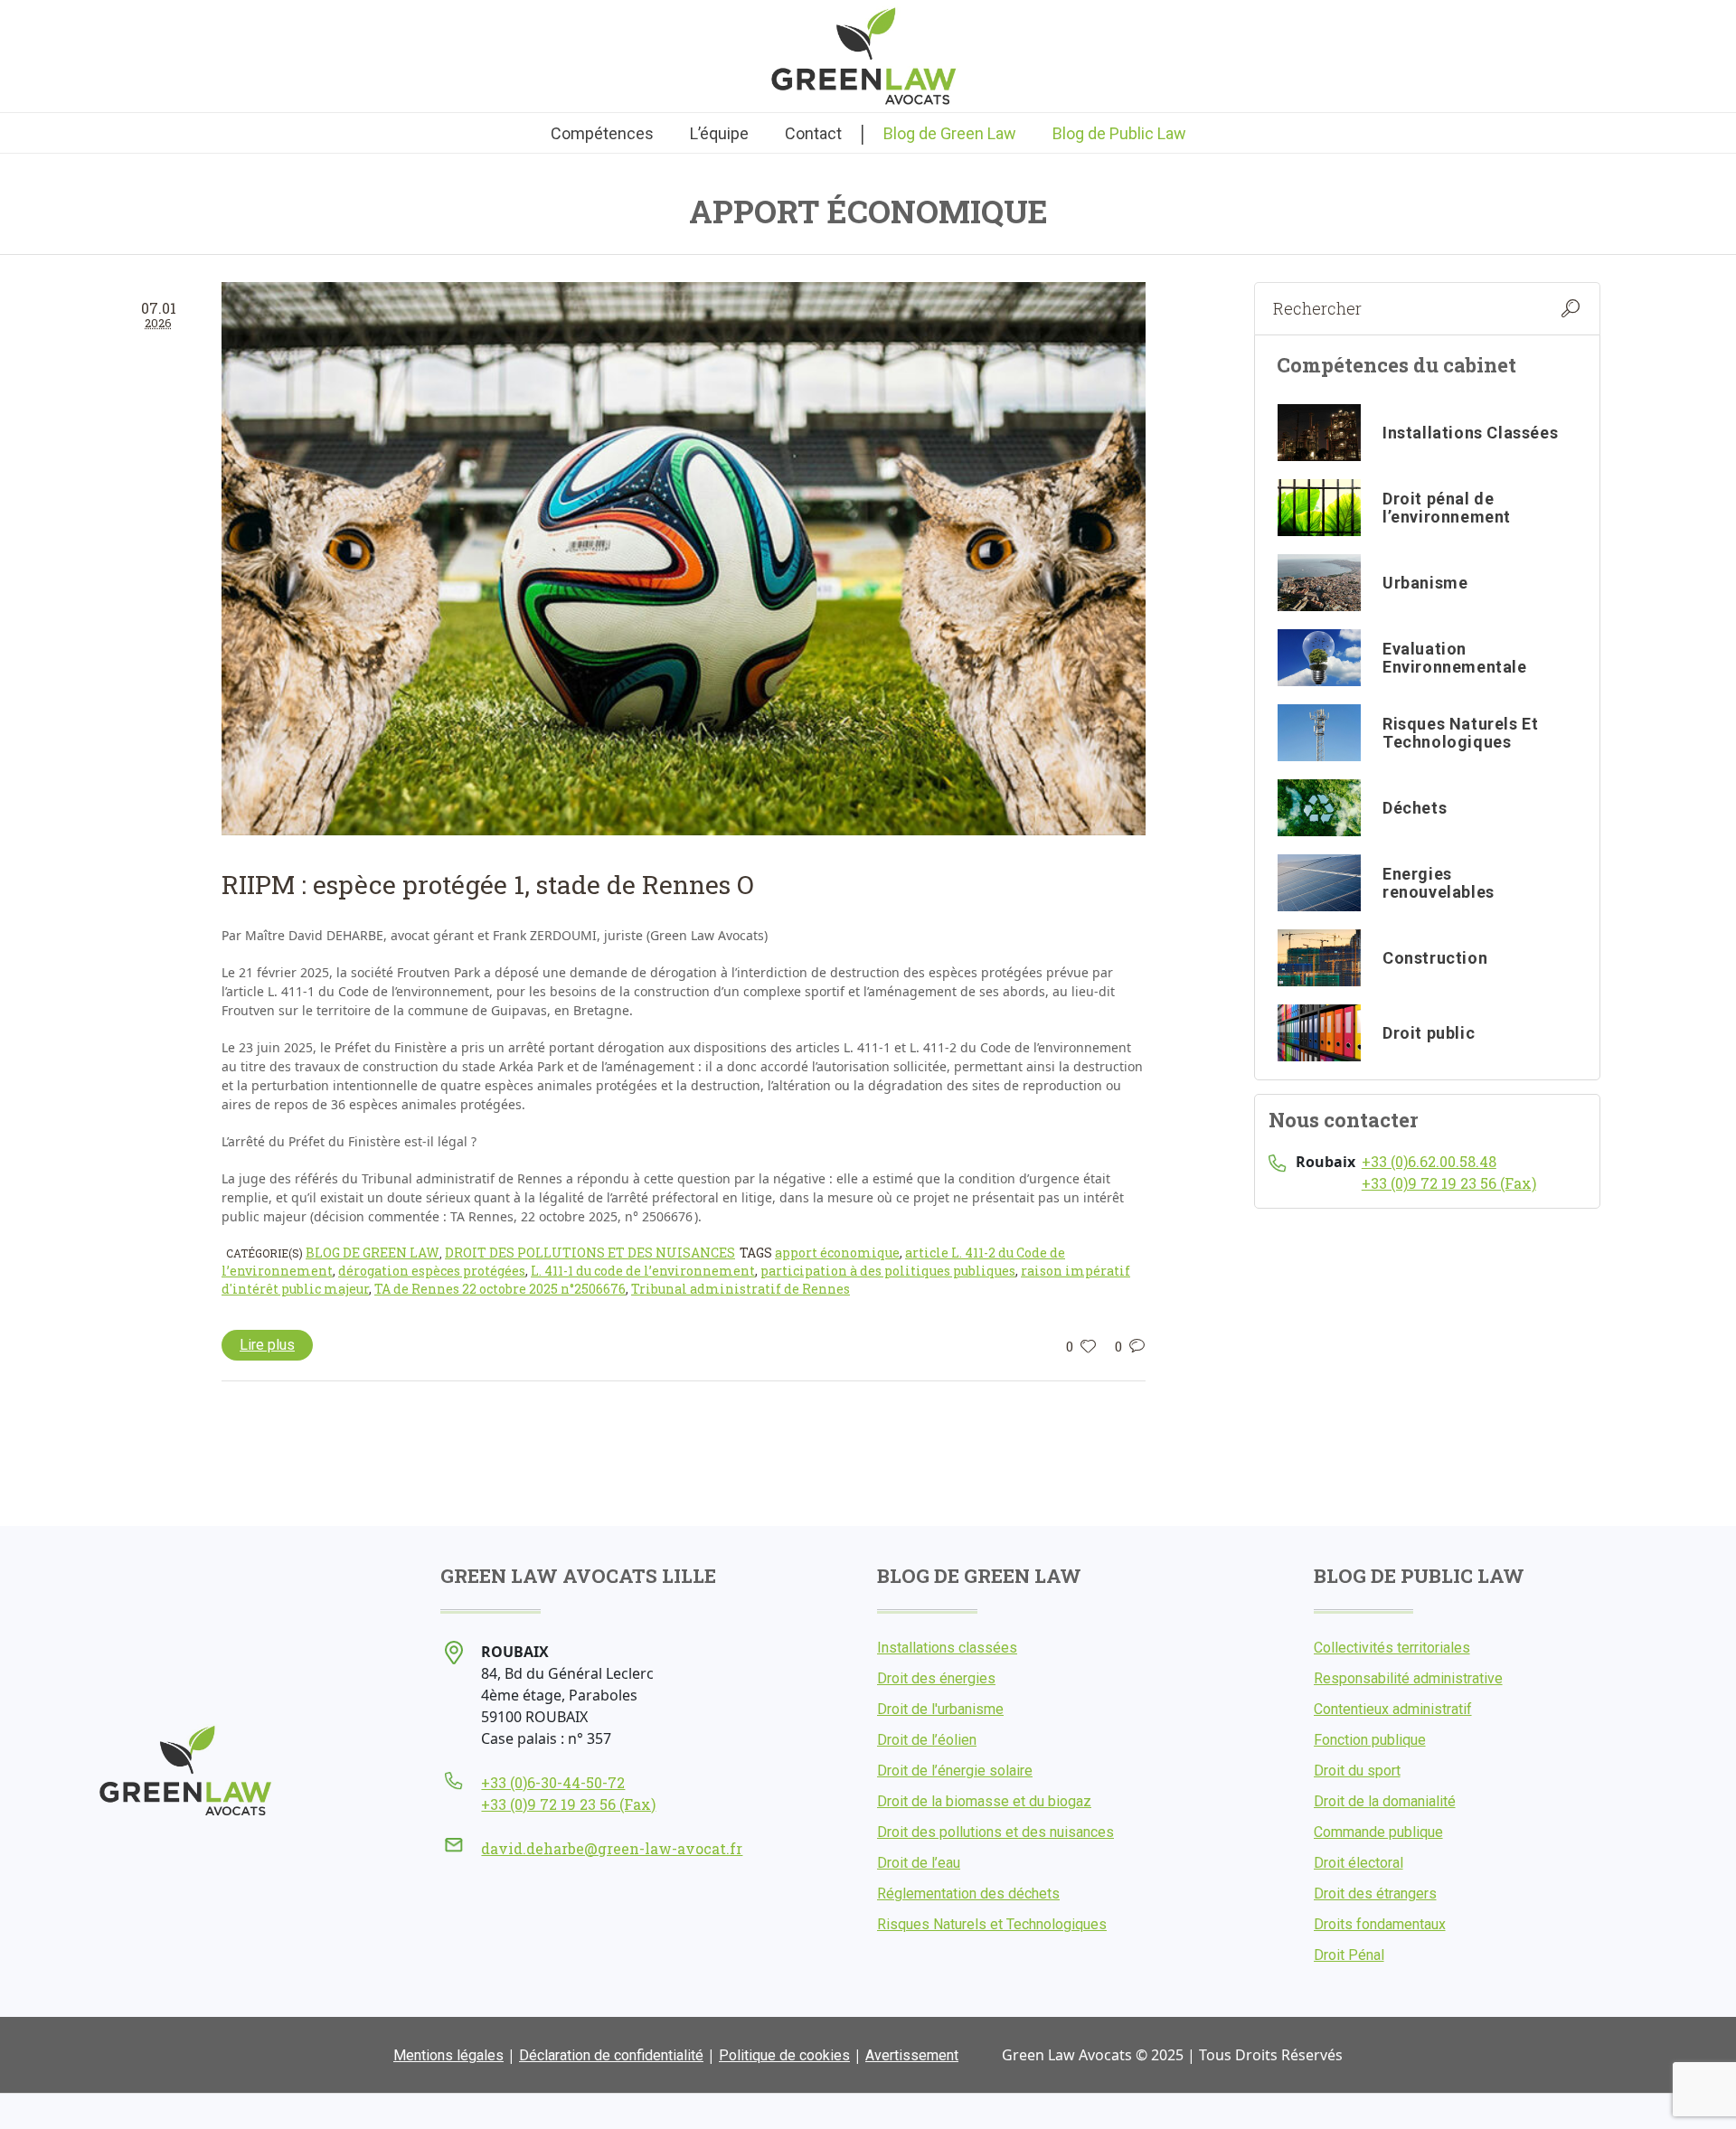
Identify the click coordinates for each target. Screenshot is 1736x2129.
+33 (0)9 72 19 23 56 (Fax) (1449, 1183)
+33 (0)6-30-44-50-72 (553, 1782)
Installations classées (947, 1648)
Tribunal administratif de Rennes (741, 1289)
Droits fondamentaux (1380, 1924)
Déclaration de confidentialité (611, 2055)
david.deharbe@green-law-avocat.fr (612, 1848)
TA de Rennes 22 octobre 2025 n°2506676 (500, 1289)
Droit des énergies (936, 1678)
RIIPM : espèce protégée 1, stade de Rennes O (488, 885)
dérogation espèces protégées (432, 1271)
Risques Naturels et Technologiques (992, 1924)
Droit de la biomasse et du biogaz (984, 1801)
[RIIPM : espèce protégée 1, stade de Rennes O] (684, 559)
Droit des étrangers (1375, 1893)
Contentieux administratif (1393, 1709)
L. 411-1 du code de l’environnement (643, 1271)
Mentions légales (448, 2055)
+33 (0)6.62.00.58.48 (1429, 1161)
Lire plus (267, 1345)
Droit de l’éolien (927, 1740)
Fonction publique (1370, 1740)
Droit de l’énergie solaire (955, 1771)
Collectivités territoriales (1392, 1648)
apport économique (837, 1253)
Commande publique (1378, 1832)
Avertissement (912, 2055)
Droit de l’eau (919, 1863)
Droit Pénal (1349, 1955)
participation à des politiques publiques (888, 1271)
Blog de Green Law (373, 1253)
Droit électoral (1359, 1863)
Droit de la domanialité (1385, 1801)
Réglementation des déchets (968, 1893)
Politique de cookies (784, 2055)
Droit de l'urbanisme (940, 1709)
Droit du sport (1357, 1771)
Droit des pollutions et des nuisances (590, 1253)
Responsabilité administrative (1408, 1678)
